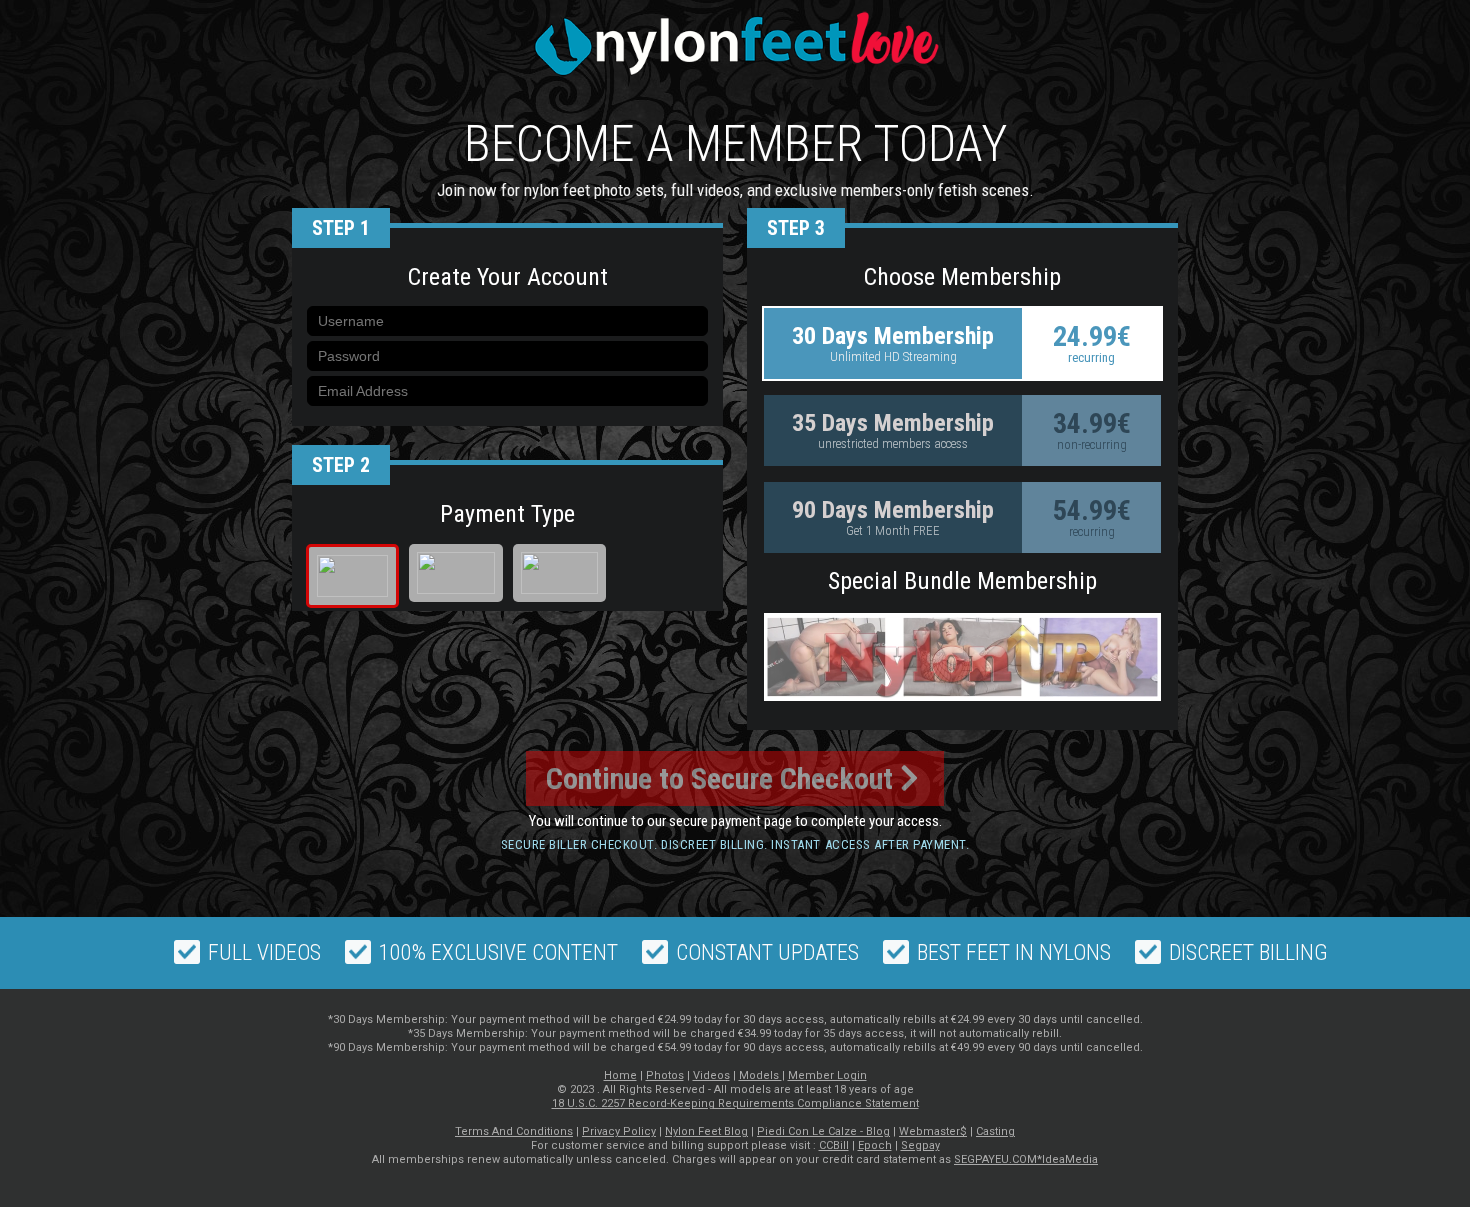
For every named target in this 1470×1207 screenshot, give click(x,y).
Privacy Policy (619, 1131)
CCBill (834, 1145)
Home (620, 1075)
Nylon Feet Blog (706, 1131)
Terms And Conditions (514, 1131)
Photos (665, 1075)
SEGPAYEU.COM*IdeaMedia (1026, 1159)
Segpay (920, 1145)
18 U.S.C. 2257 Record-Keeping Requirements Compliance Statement (735, 1103)
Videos (711, 1075)
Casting (995, 1131)
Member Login (827, 1075)
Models (760, 1075)
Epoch (875, 1145)
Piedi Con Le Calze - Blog (823, 1131)
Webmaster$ (933, 1131)
